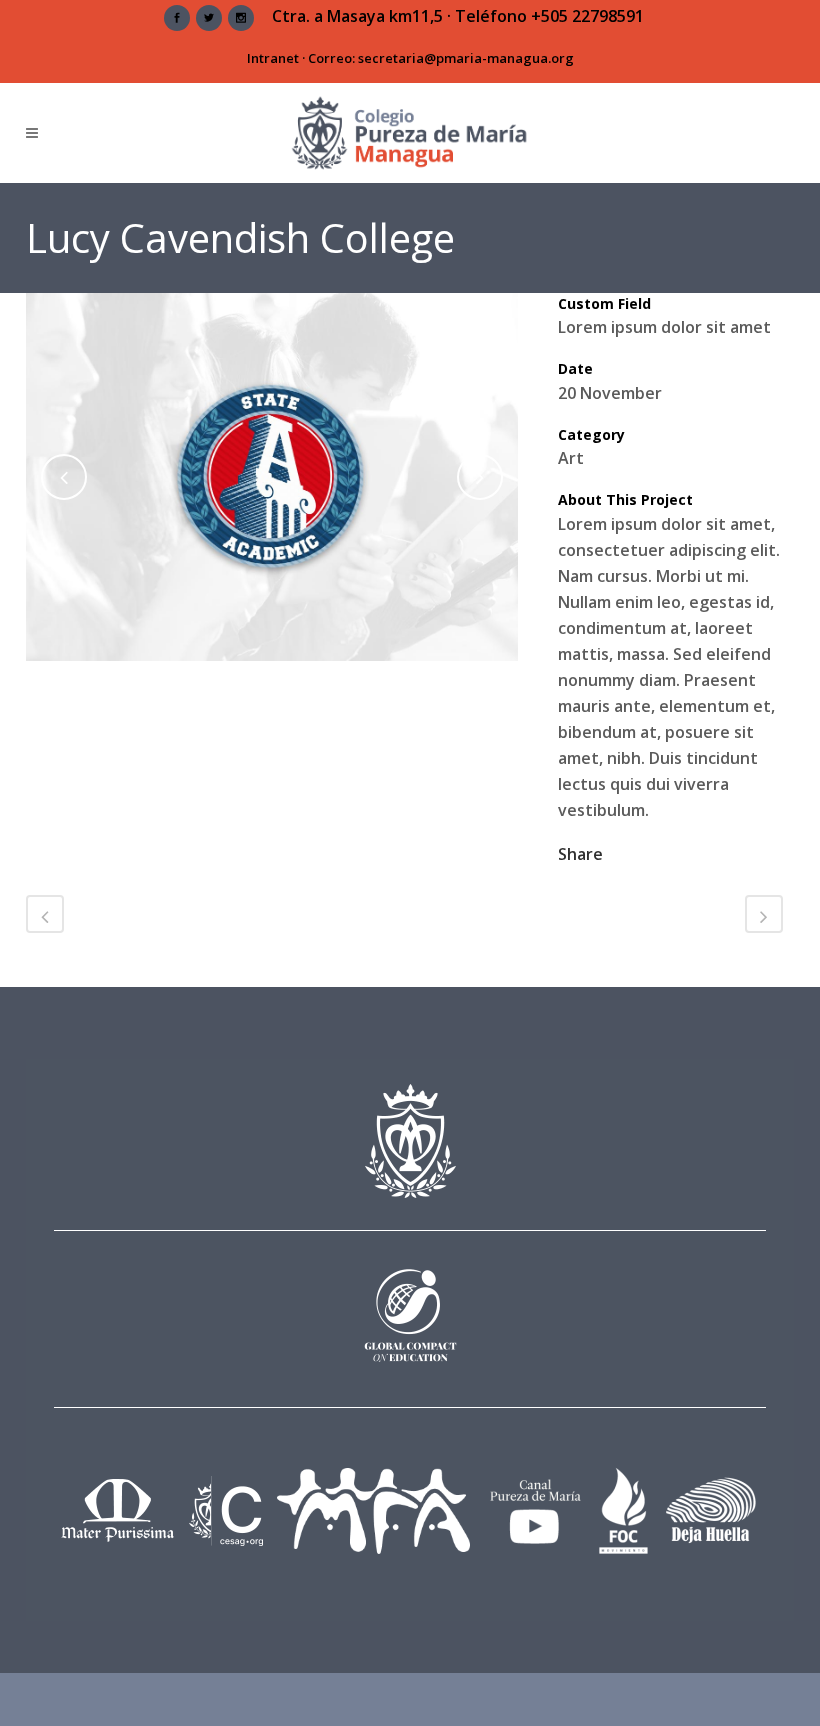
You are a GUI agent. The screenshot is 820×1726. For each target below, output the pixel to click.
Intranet (273, 58)
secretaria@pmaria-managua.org (466, 58)
